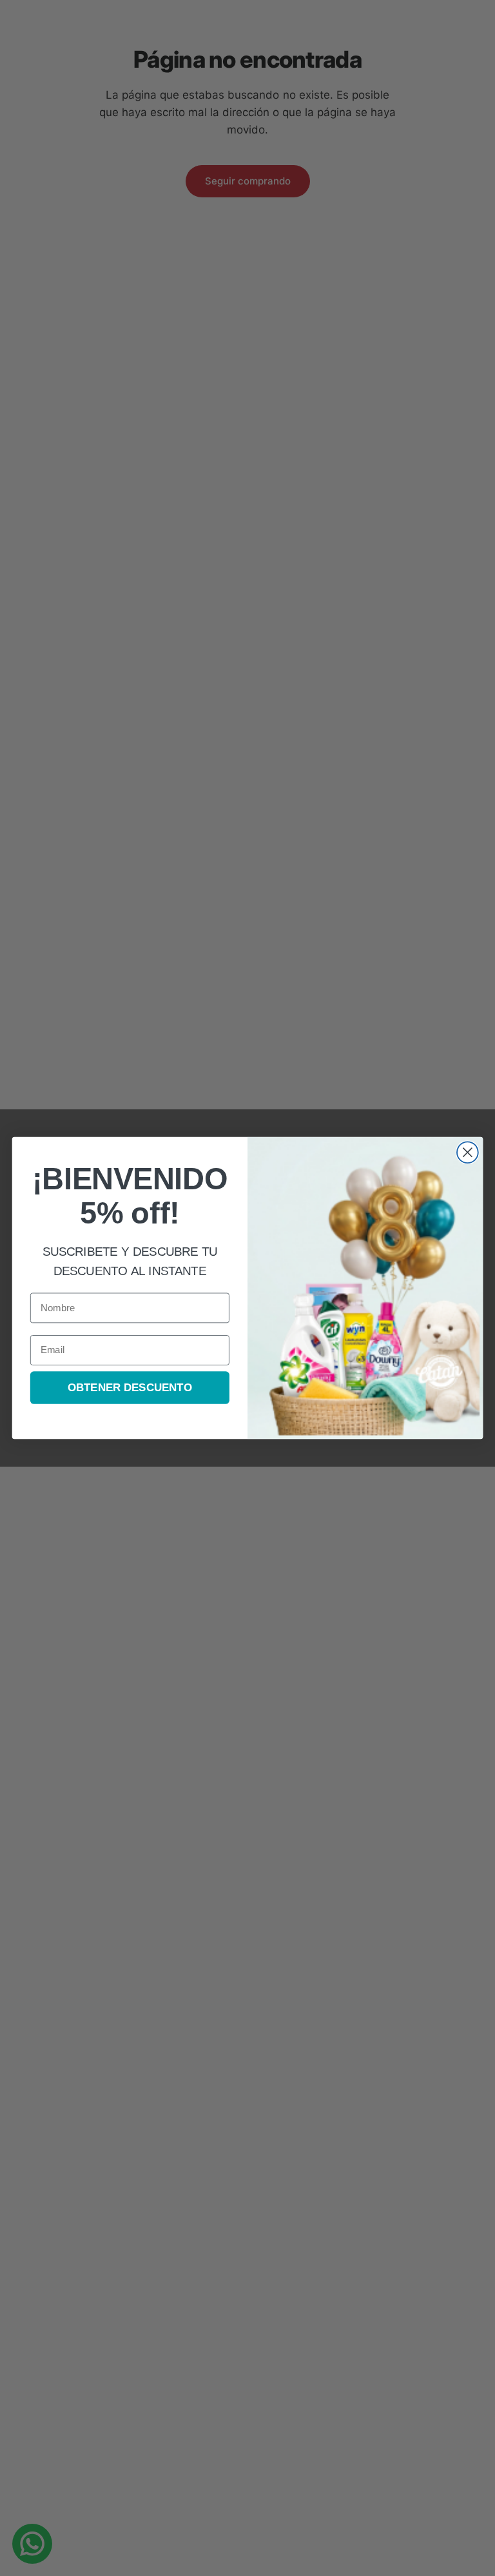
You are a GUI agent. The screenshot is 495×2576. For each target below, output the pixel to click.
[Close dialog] (468, 1152)
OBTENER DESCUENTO (130, 1388)
